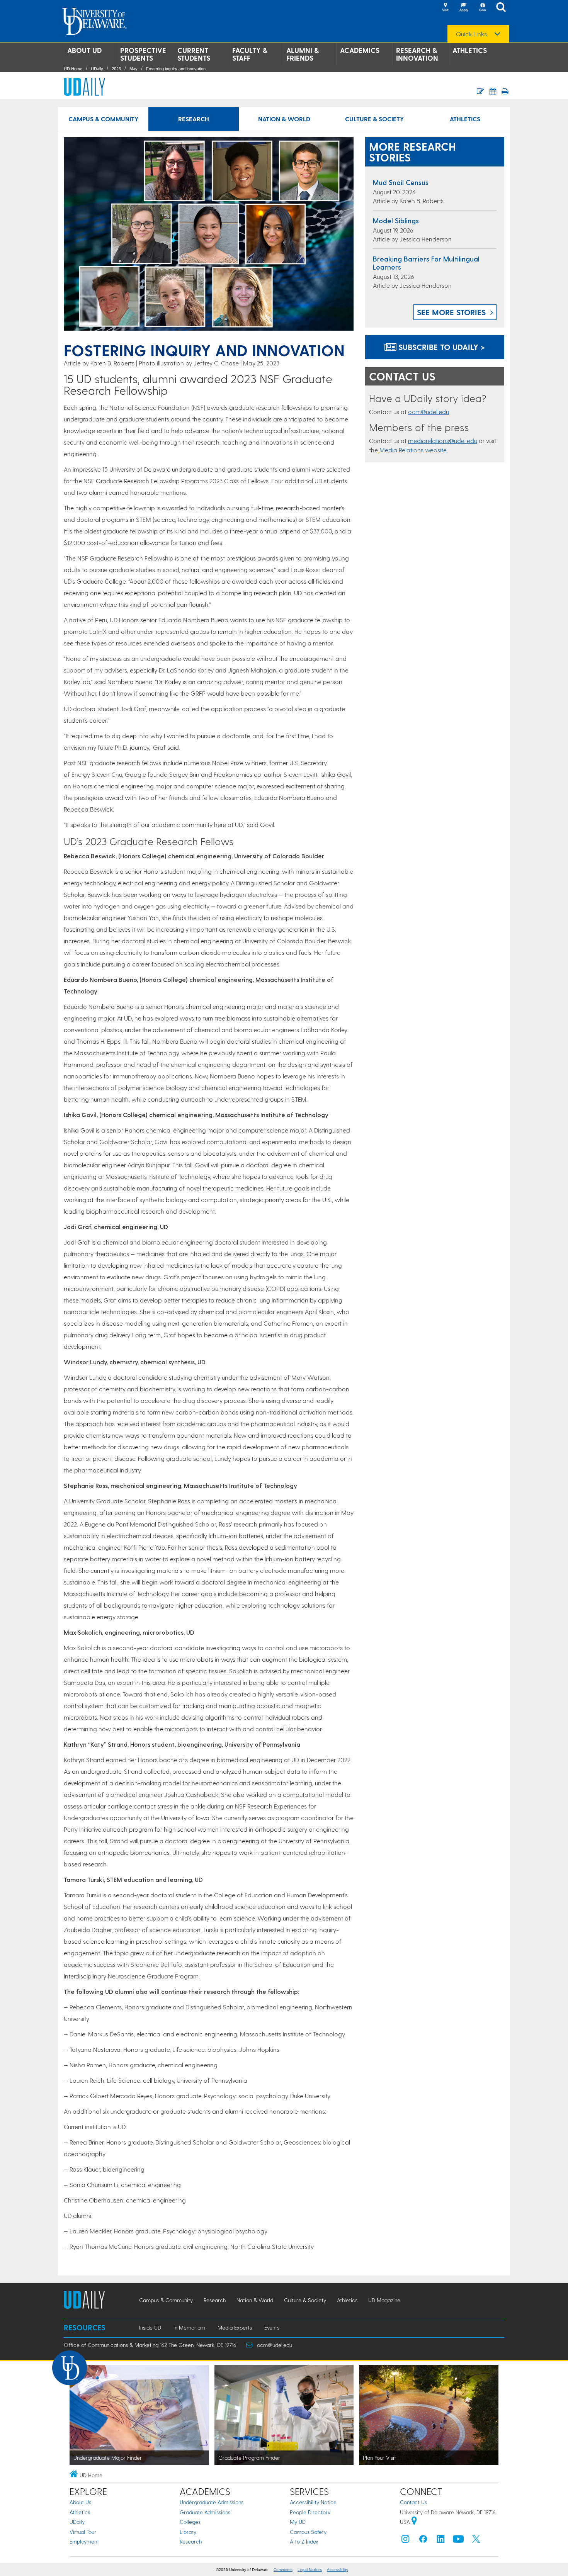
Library (188, 2532)
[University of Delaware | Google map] (414, 2522)
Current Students (194, 54)
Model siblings (396, 220)
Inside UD (150, 2327)
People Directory (310, 2512)
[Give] (482, 8)
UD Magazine (384, 2300)
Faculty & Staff (250, 54)
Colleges (190, 2522)
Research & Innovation (417, 54)
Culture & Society (374, 119)
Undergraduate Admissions (212, 2502)
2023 (116, 69)
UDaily (97, 69)
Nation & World (284, 119)
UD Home (73, 69)
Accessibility (338, 2570)
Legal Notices (310, 2570)
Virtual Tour (83, 2532)
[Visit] (445, 8)
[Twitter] (476, 2541)
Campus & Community (103, 119)
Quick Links (471, 34)
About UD (84, 50)
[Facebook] (423, 2541)
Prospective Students (143, 54)
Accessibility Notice (313, 2502)
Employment (84, 2541)
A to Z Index (304, 2541)
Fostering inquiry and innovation (176, 69)
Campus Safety (308, 2532)
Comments (283, 2570)
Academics (360, 50)
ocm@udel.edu (429, 412)
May (133, 69)
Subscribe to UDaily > (440, 347)
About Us (80, 2502)
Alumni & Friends (303, 54)
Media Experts (235, 2327)
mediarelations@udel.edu (443, 441)
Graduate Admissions (205, 2512)
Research (194, 119)
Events (272, 2327)
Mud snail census (401, 182)
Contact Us (413, 2502)
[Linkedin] (441, 2541)
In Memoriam (189, 2327)
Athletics (470, 50)
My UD (298, 2522)
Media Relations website (413, 450)
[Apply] (464, 8)
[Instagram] (405, 2541)
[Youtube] (458, 2541)
